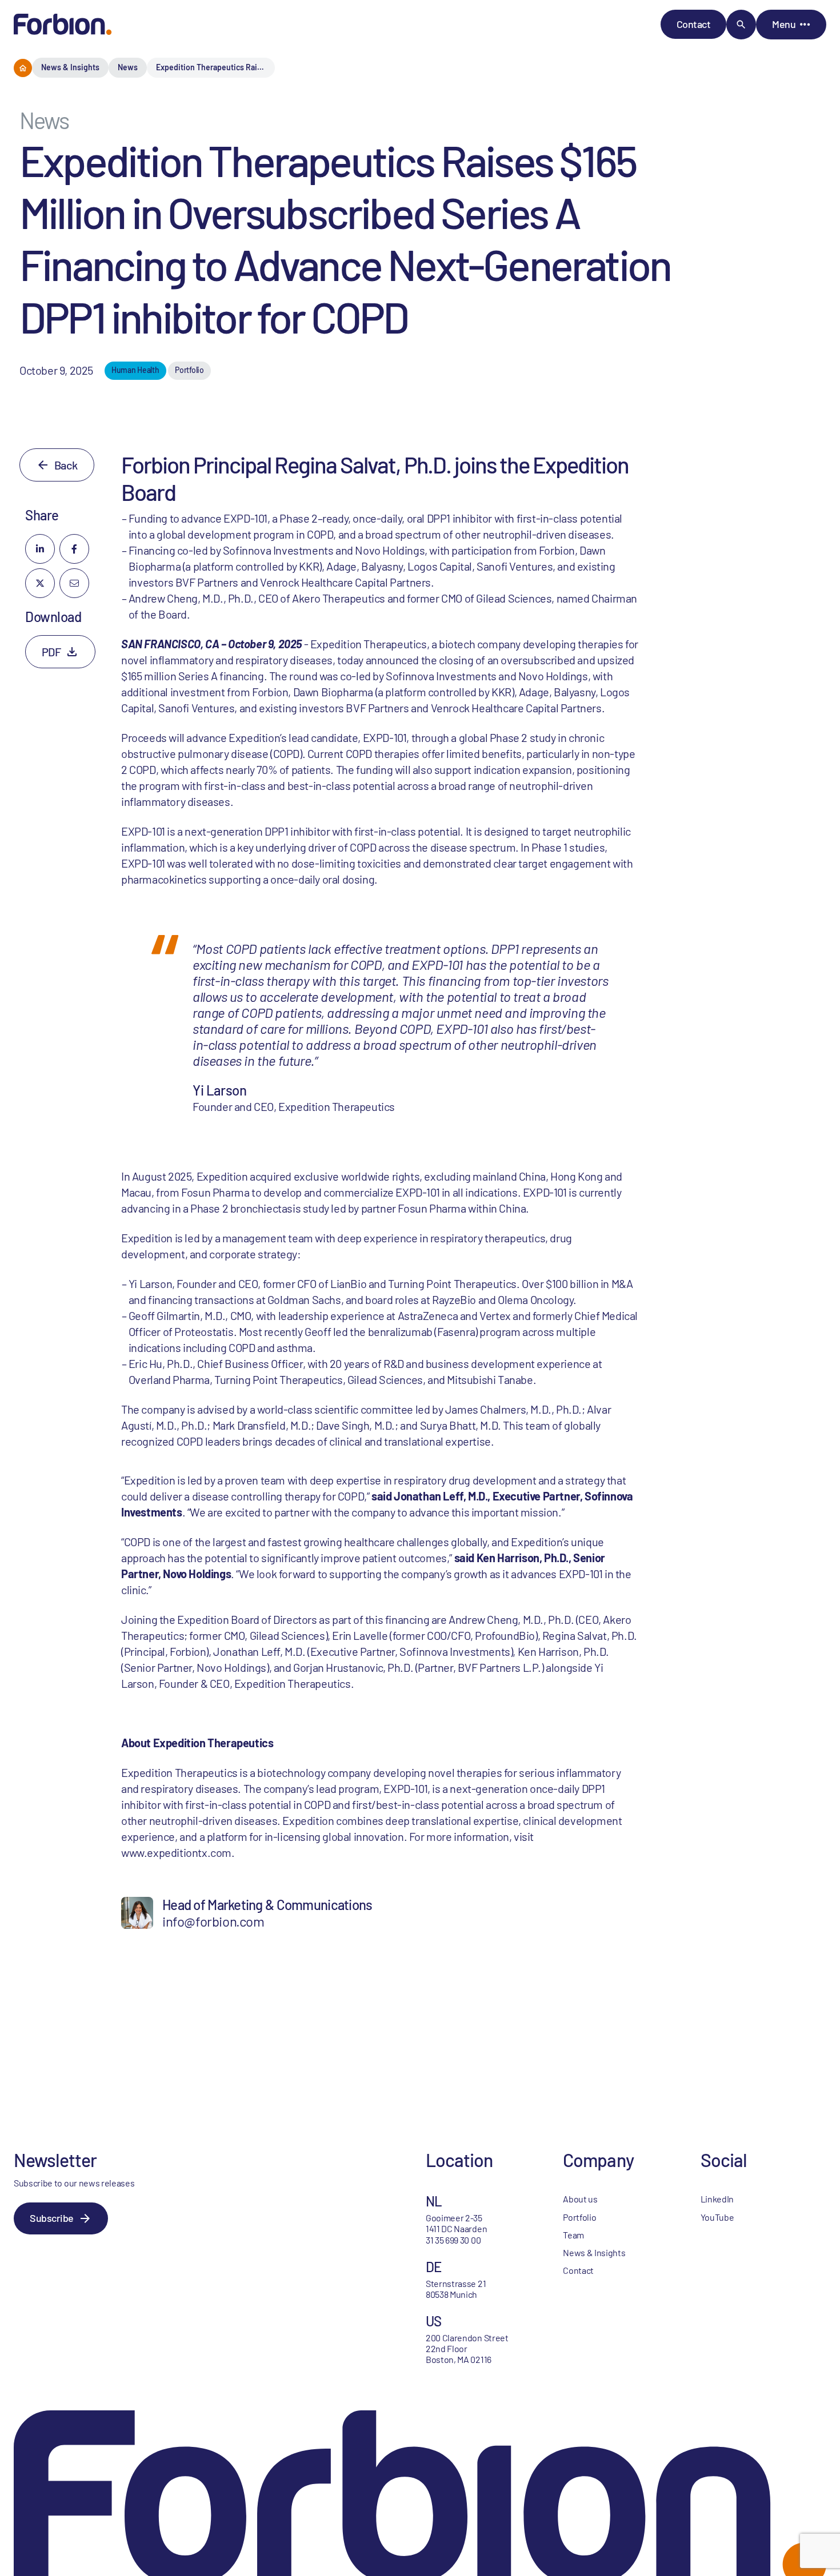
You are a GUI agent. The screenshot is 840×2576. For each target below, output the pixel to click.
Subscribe (52, 2218)
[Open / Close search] (741, 25)
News (128, 67)
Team (573, 2235)
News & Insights (70, 67)
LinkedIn (717, 2199)
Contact (694, 24)
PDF (51, 652)
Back (66, 465)
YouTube (717, 2217)
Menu (784, 24)
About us (580, 2199)
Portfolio (579, 2217)
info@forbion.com (213, 1921)
